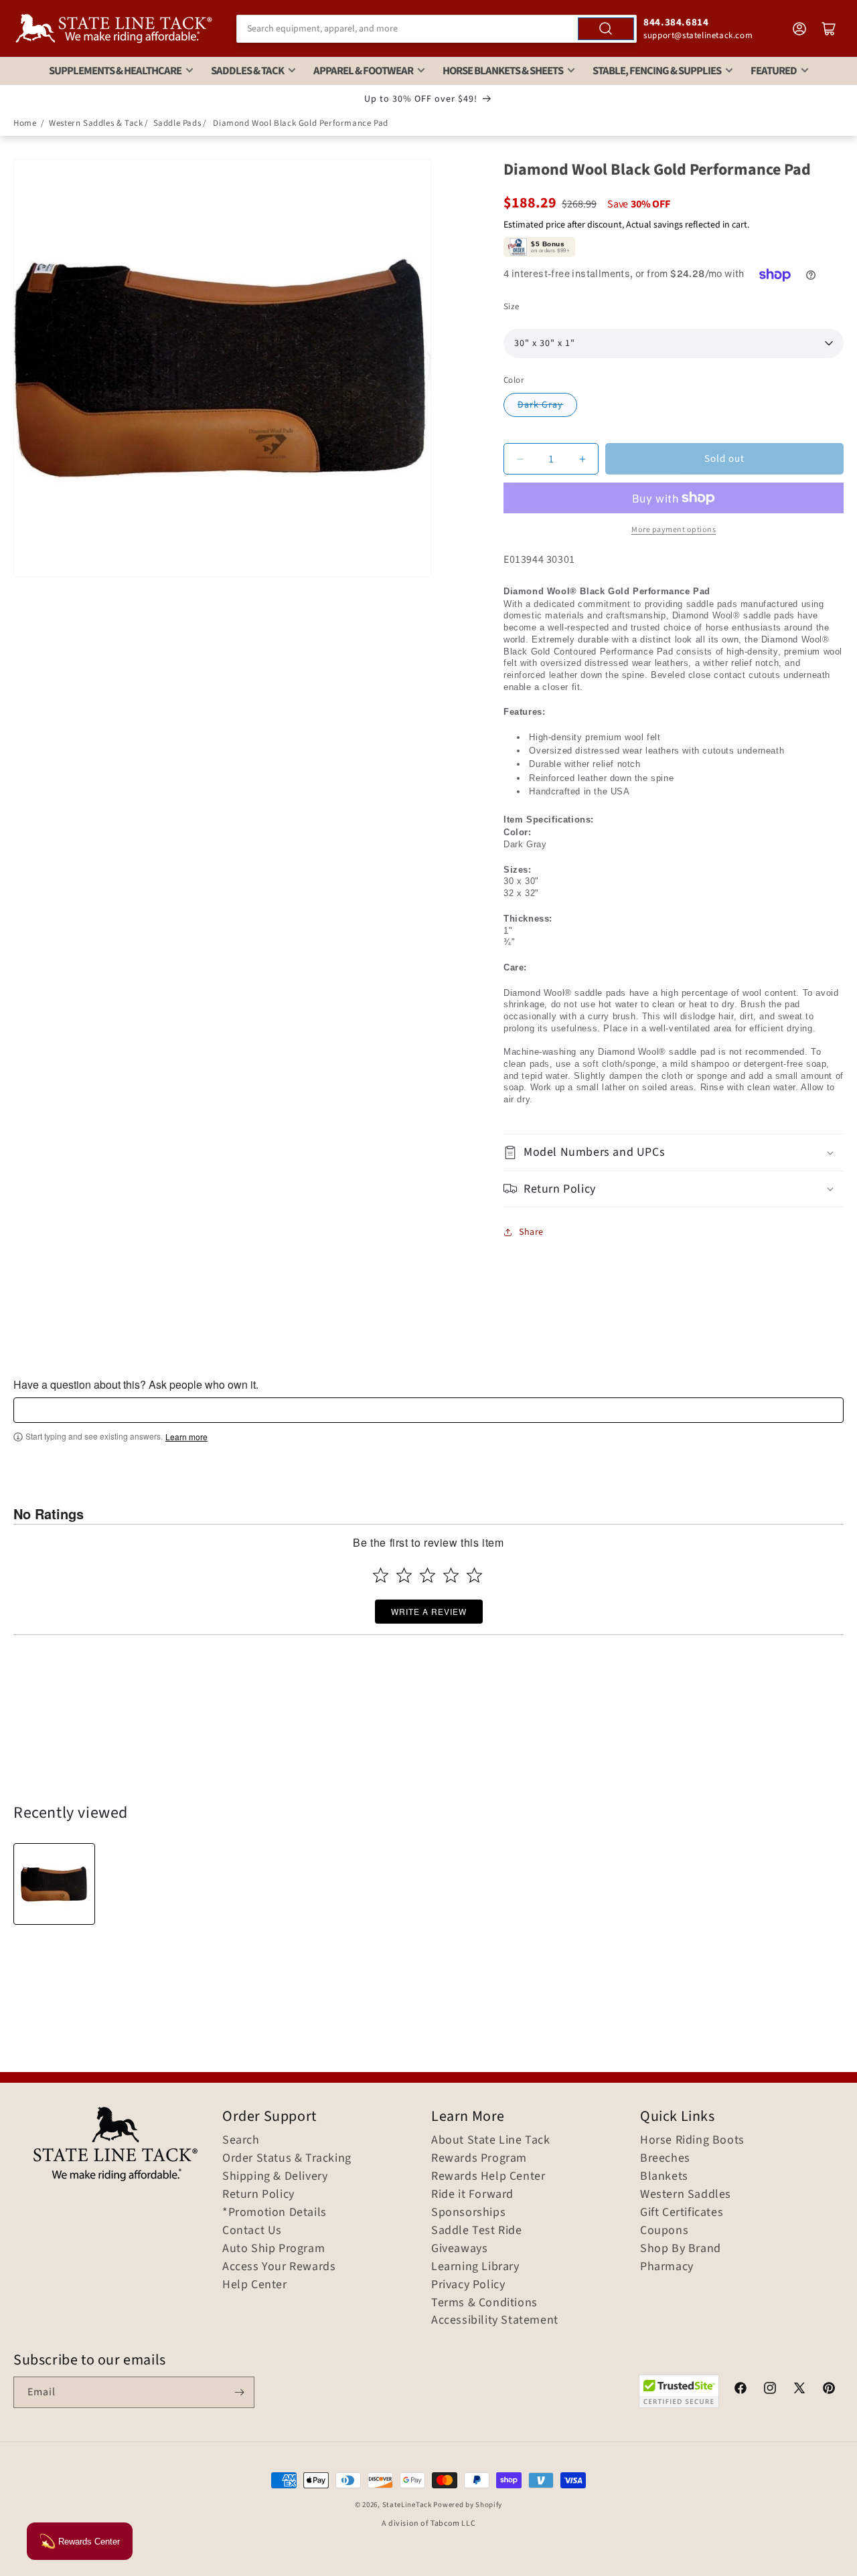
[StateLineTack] (114, 28)
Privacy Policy (468, 2285)
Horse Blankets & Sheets (503, 71)
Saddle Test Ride (477, 2231)
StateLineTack (407, 2505)
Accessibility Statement (495, 2320)
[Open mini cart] (829, 29)
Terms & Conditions (484, 2303)
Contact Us (252, 2231)
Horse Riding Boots (692, 2140)
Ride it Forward (472, 2195)
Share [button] (531, 1232)
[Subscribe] (239, 2392)
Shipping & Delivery (275, 2176)
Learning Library (475, 2267)
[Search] (606, 29)
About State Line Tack (491, 2140)
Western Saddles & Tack (96, 123)
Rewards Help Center (488, 2176)
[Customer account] (799, 29)
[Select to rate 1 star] (381, 1575)
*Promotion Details (275, 2213)
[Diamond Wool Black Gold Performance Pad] (54, 1884)
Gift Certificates (682, 2213)
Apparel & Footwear (363, 71)
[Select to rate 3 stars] (427, 1575)
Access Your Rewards (279, 2267)
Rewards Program (479, 2158)
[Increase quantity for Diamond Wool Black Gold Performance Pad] (582, 459)
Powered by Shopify (468, 2505)
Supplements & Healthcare (115, 71)
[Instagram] (770, 2390)
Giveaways (459, 2249)
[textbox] (428, 1410)
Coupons (664, 2231)
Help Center (255, 2285)
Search (241, 2140)
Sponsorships (468, 2213)
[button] (674, 1152)
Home (25, 123)
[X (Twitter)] (799, 2390)
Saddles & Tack (247, 71)
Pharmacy (667, 2267)
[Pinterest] (829, 2390)
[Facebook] (741, 2390)
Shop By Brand (681, 2249)
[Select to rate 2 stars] (404, 1575)
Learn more (186, 1437)
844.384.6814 (676, 22)
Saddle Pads (177, 123)
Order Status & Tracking (287, 2158)
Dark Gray (540, 405)
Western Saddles (686, 2195)
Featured (774, 71)
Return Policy (258, 2195)
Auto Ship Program (274, 2249)
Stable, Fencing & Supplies (657, 71)
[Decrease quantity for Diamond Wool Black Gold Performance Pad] (520, 459)
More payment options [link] (674, 530)
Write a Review (429, 1611)
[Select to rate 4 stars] (451, 1575)
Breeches (665, 2158)
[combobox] (437, 29)
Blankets (664, 2176)
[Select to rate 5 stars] (474, 1575)
